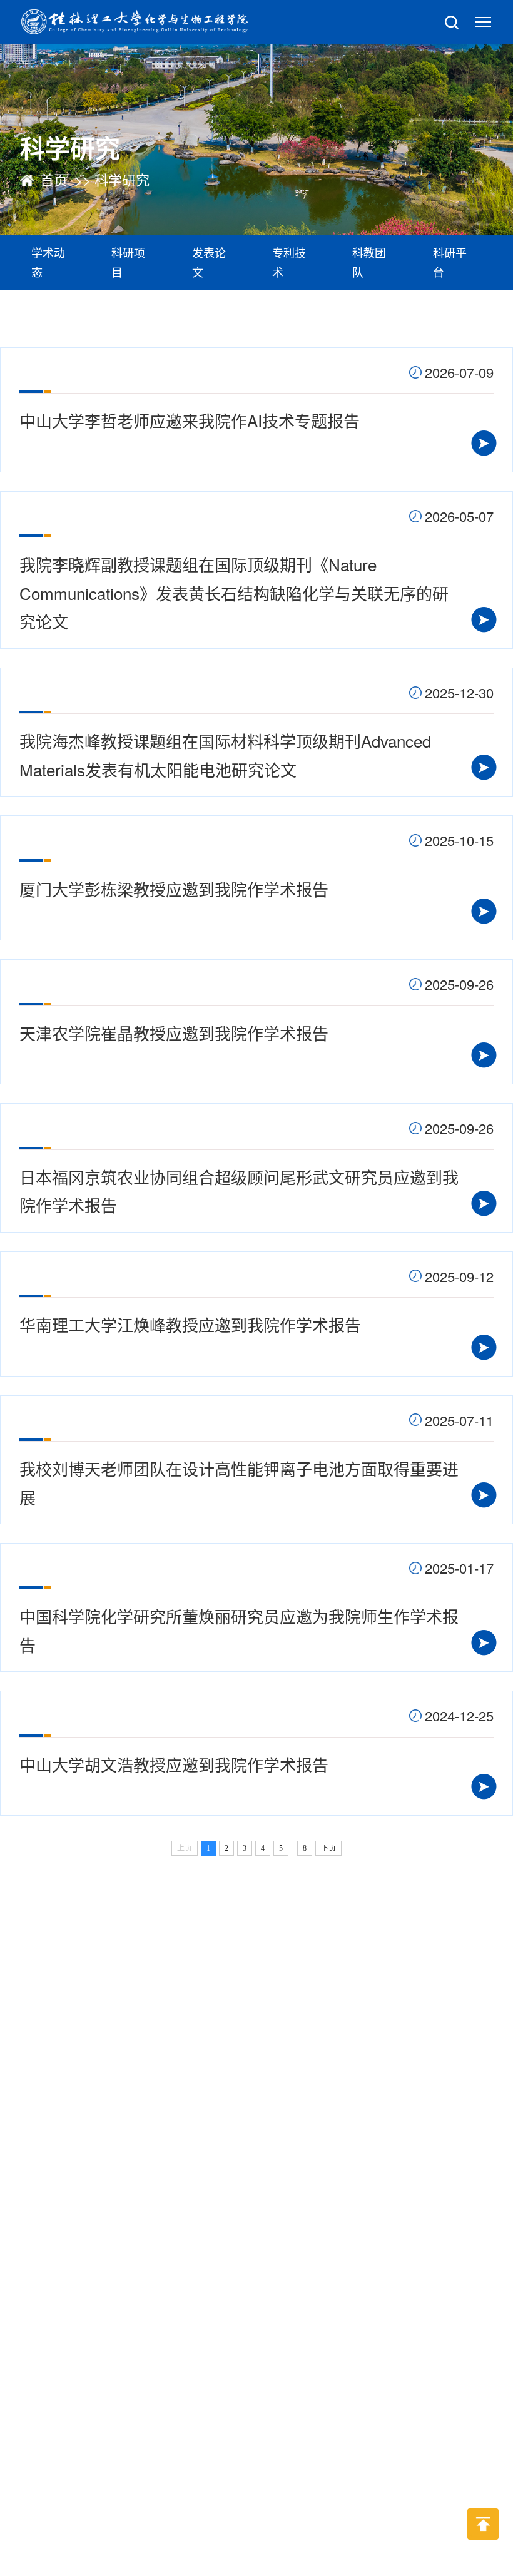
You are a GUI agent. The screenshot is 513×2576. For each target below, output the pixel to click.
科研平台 (450, 262)
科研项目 (128, 262)
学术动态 (48, 262)
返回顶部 (483, 2549)
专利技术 (289, 262)
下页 (328, 1848)
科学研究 (122, 179)
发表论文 (209, 262)
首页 (54, 179)
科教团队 (369, 262)
